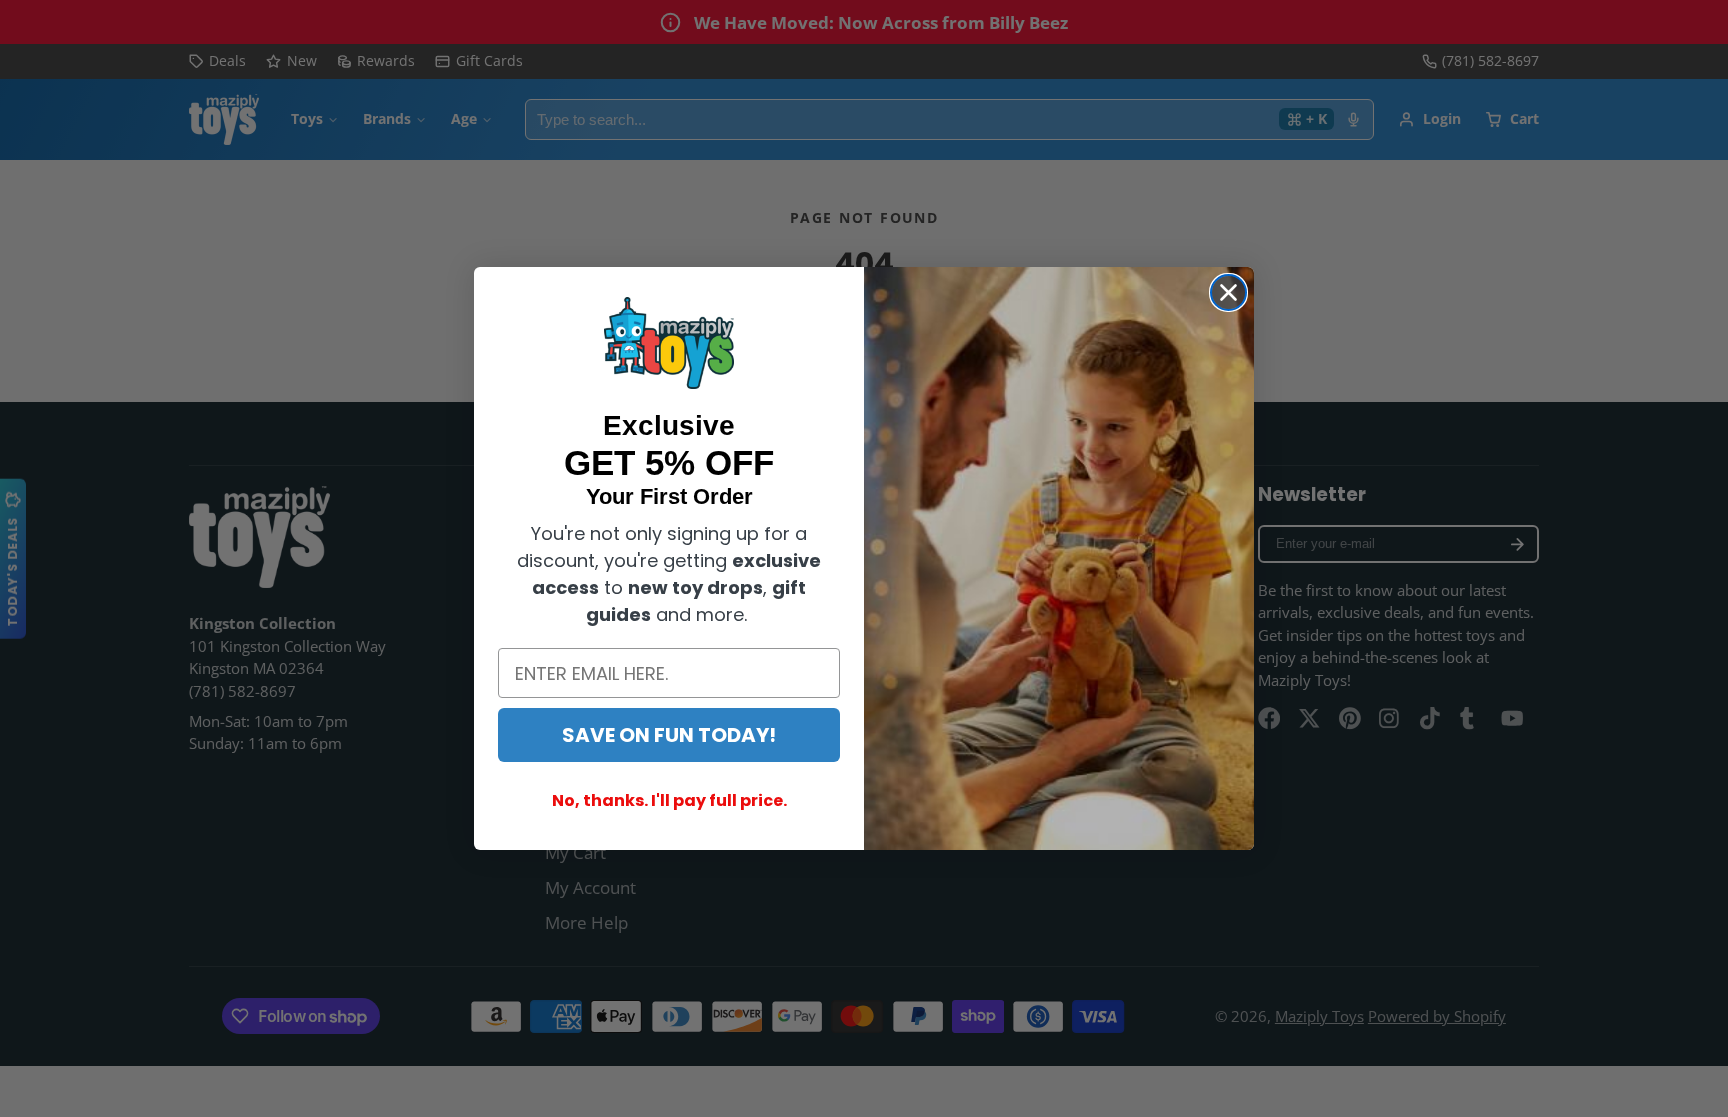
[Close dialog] (1228, 292)
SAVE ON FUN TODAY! (669, 735)
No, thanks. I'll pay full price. (669, 800)
